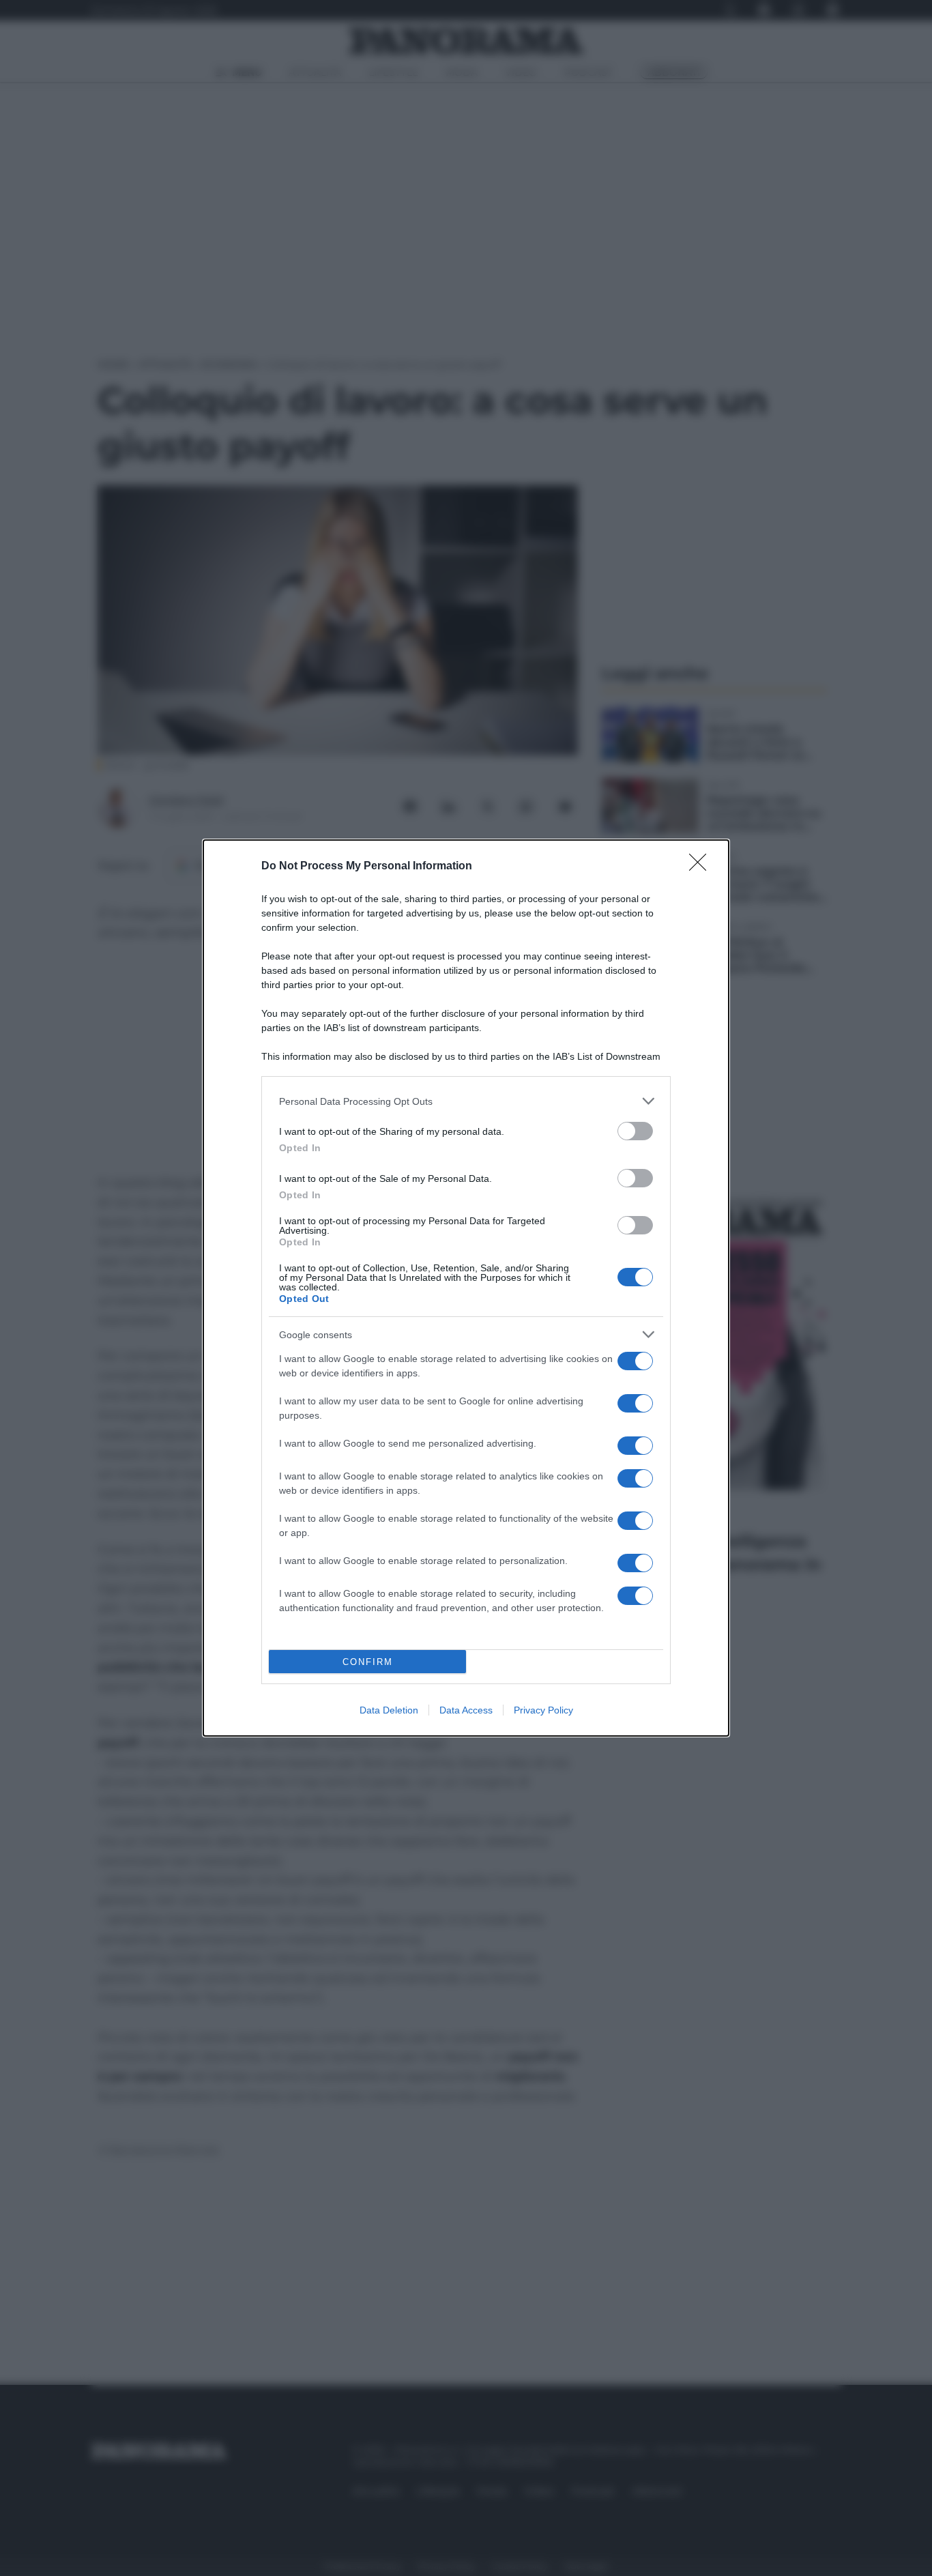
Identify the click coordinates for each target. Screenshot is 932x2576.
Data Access (466, 1710)
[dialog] (466, 1288)
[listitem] (466, 1101)
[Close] (702, 867)
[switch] (635, 1131)
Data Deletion (389, 1710)
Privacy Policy (543, 1710)
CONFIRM (368, 1662)
